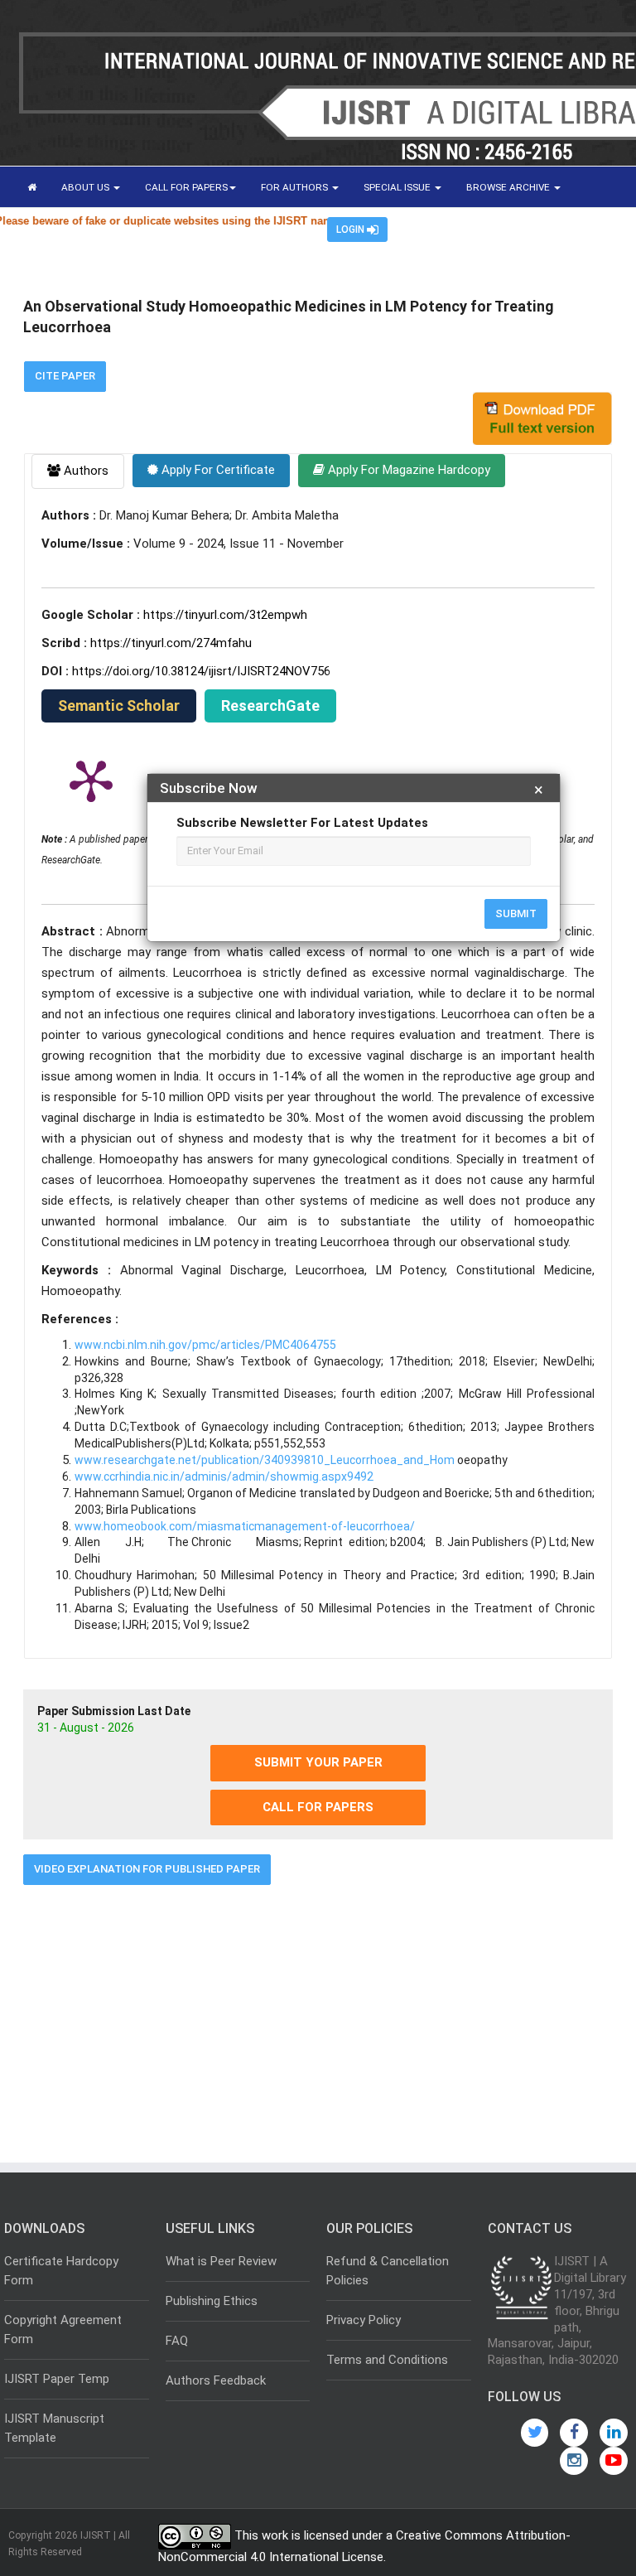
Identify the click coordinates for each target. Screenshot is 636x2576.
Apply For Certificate (217, 470)
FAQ (177, 2341)
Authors (84, 471)
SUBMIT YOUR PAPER (318, 1762)
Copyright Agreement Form (63, 2330)
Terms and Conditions (387, 2360)
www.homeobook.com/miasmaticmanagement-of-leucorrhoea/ (245, 1526)
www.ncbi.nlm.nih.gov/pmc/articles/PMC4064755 (205, 1345)
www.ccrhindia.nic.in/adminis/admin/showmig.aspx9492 (224, 1476)
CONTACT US (211, 229)
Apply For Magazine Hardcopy (407, 470)
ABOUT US (87, 187)
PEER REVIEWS (62, 229)
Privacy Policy (364, 2320)
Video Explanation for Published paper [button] (147, 1869)
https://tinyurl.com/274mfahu (171, 643)
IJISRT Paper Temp (57, 2379)
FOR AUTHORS (296, 187)
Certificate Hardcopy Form (61, 2271)
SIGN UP (284, 229)
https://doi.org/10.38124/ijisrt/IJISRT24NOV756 (201, 671)
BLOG (143, 229)
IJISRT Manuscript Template (54, 2428)
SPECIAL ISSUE (398, 187)
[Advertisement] (318, 2018)
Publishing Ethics (212, 2301)
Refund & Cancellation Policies (388, 2271)
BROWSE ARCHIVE (509, 187)
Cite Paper (65, 376)
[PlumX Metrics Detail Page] (91, 780)
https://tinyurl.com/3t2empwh (225, 615)
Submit (516, 913)
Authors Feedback (216, 2380)
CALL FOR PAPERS (186, 187)
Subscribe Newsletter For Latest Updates (302, 823)
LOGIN (352, 230)
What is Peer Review (221, 2261)
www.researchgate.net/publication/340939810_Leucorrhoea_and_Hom (265, 1460)
